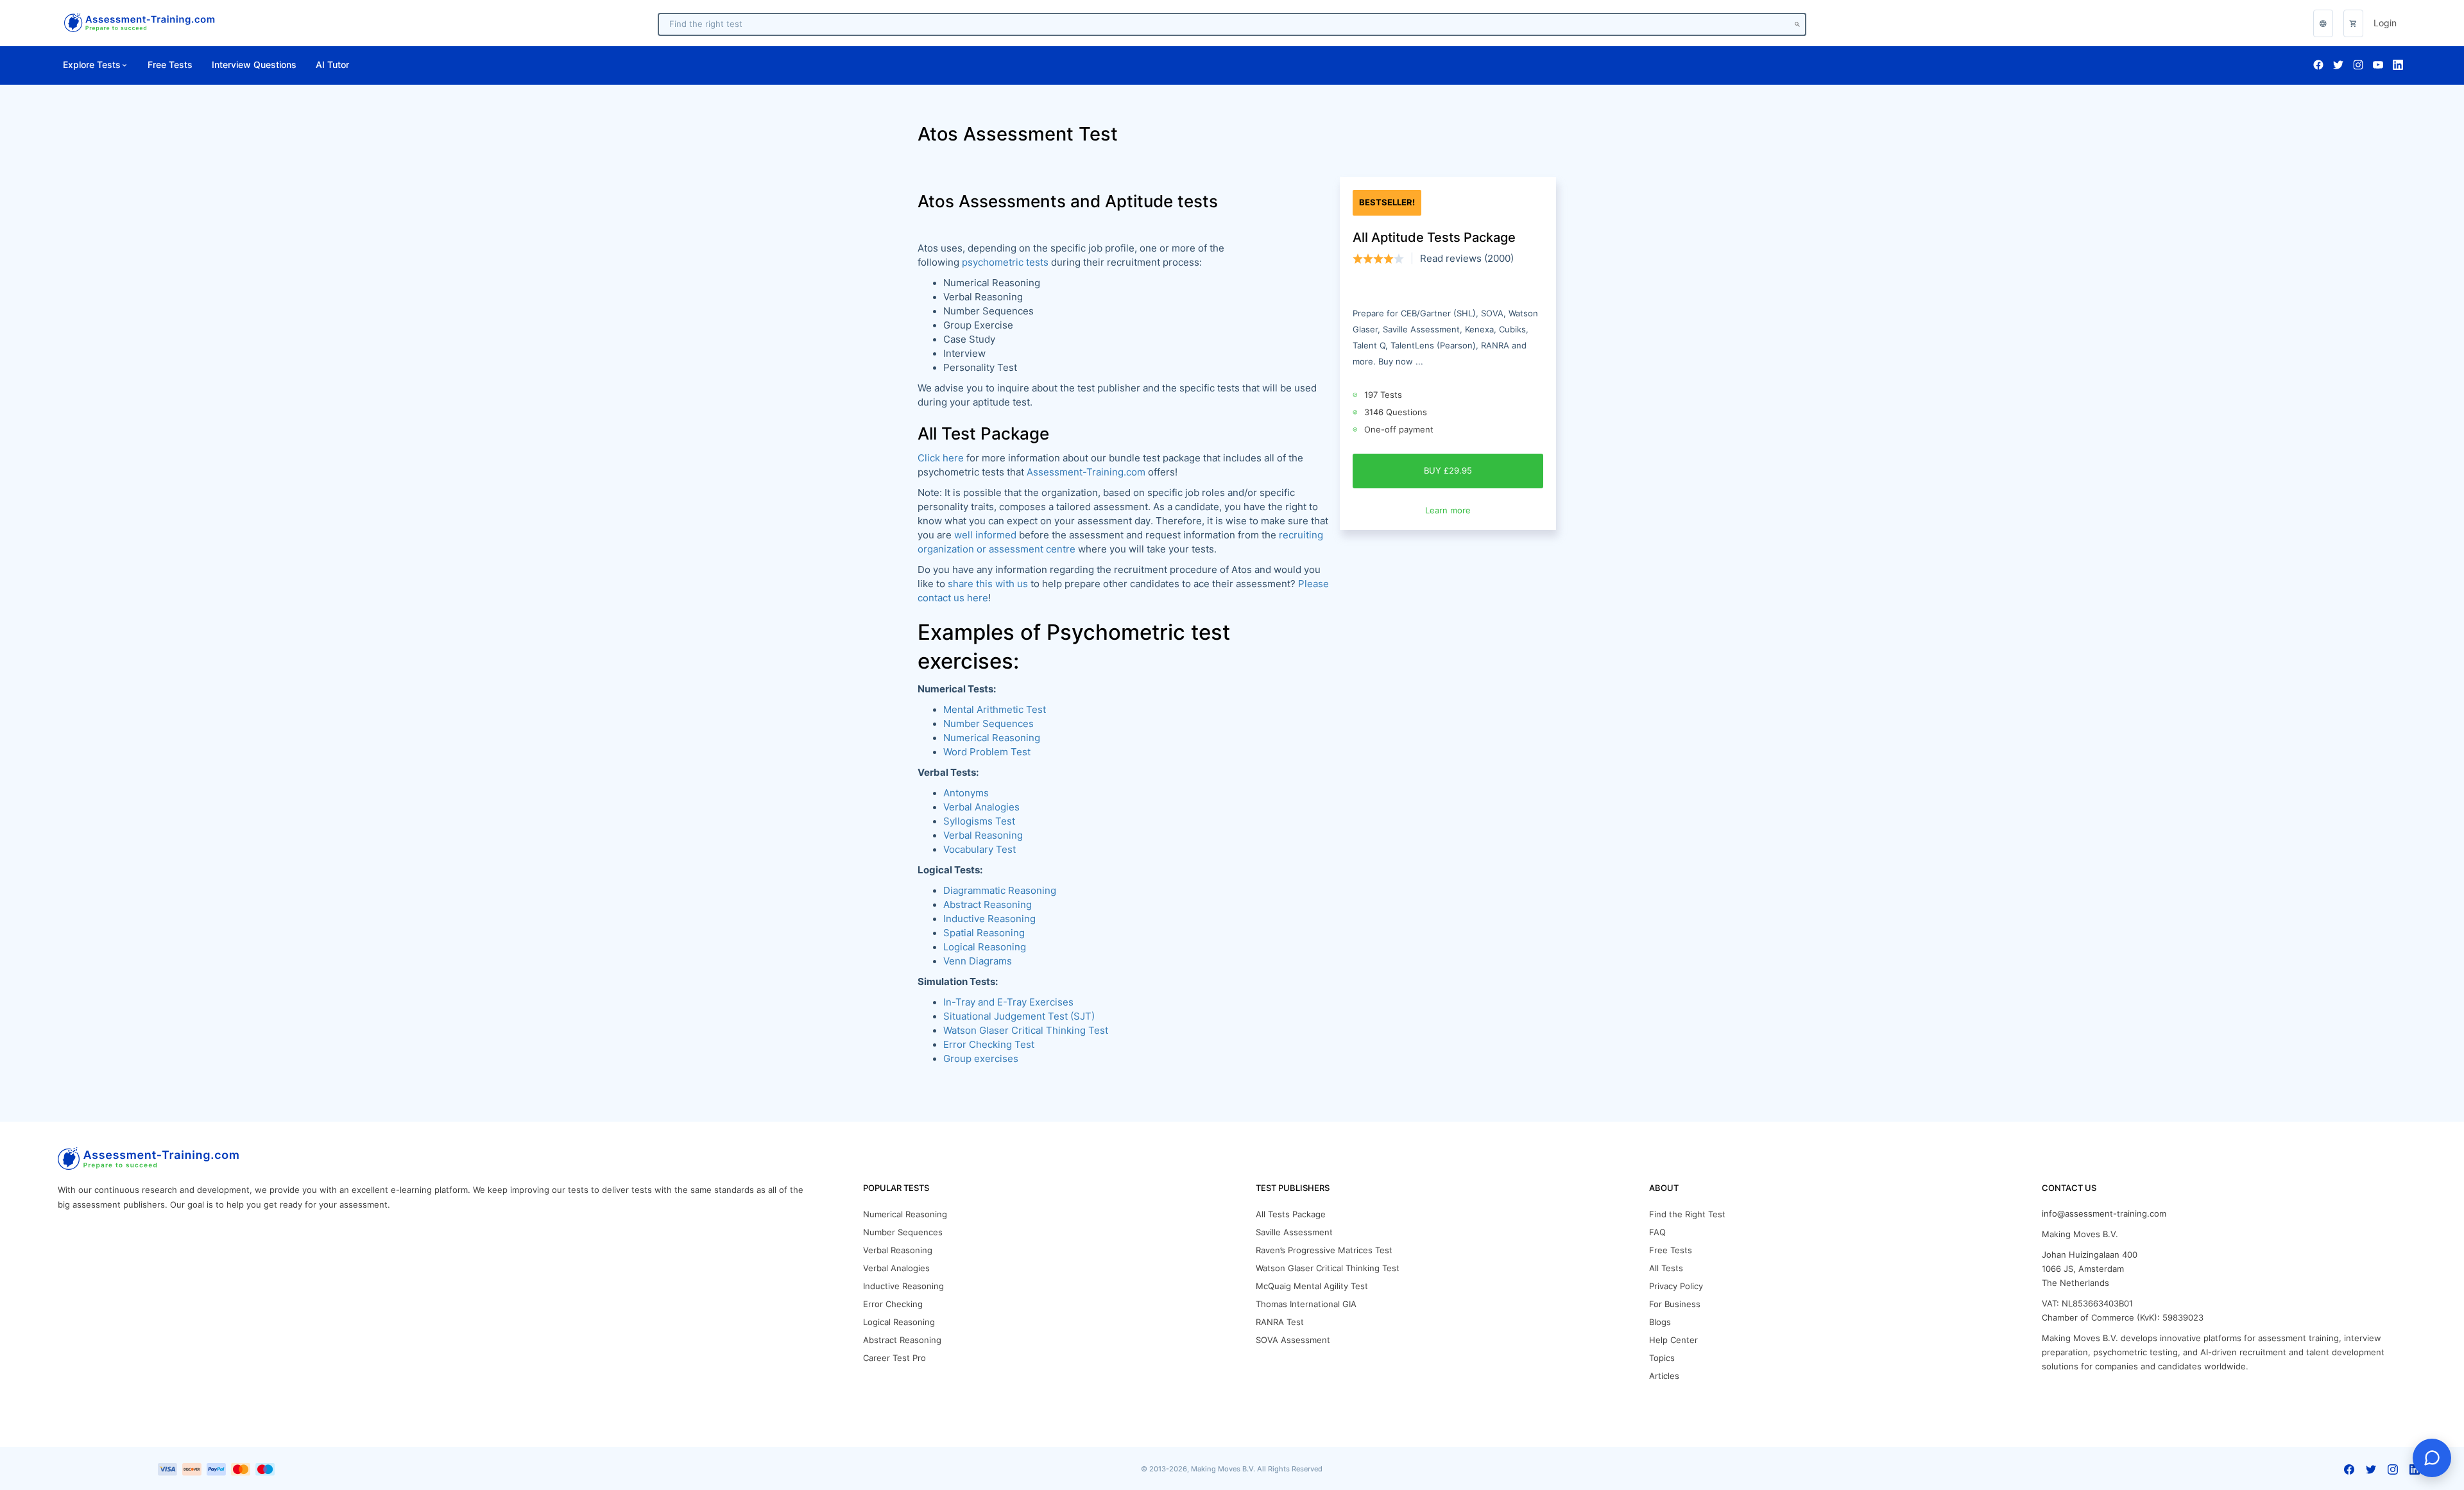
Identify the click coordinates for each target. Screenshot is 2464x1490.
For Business (1675, 1304)
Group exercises (981, 1059)
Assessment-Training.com (1086, 472)
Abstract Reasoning (902, 1340)
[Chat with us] (2432, 1458)
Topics (1662, 1358)
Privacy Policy (1676, 1286)
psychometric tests (1005, 262)
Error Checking (893, 1304)
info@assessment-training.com (2104, 1214)
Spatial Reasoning (984, 933)
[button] (2353, 23)
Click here (941, 458)
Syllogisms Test (979, 821)
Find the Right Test (1687, 1214)
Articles (1664, 1376)
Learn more (1448, 510)
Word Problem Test (987, 752)
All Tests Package (1291, 1214)
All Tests (1666, 1268)
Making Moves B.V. (2080, 1234)
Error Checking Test (989, 1045)
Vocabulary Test (980, 850)
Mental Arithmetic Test (995, 710)
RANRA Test (1280, 1322)
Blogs (1660, 1322)
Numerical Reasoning (992, 738)
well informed (985, 535)
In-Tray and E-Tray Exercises (1008, 1002)
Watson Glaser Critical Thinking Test (1026, 1031)
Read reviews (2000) (1467, 259)
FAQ (1657, 1232)
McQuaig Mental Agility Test (1312, 1286)
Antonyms (966, 793)
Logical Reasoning (985, 947)
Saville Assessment (1294, 1232)
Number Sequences (988, 724)
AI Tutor (332, 65)
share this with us (988, 584)
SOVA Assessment (1293, 1340)
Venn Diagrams (978, 961)
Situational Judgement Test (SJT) (1019, 1016)
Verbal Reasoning (983, 835)
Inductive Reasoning (989, 919)
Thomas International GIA (1306, 1304)
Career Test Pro (894, 1358)
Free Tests (170, 65)
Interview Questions (254, 65)
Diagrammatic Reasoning (1000, 891)
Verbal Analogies (981, 807)
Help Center (1673, 1340)
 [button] (2323, 23)
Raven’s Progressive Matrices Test (1324, 1250)
